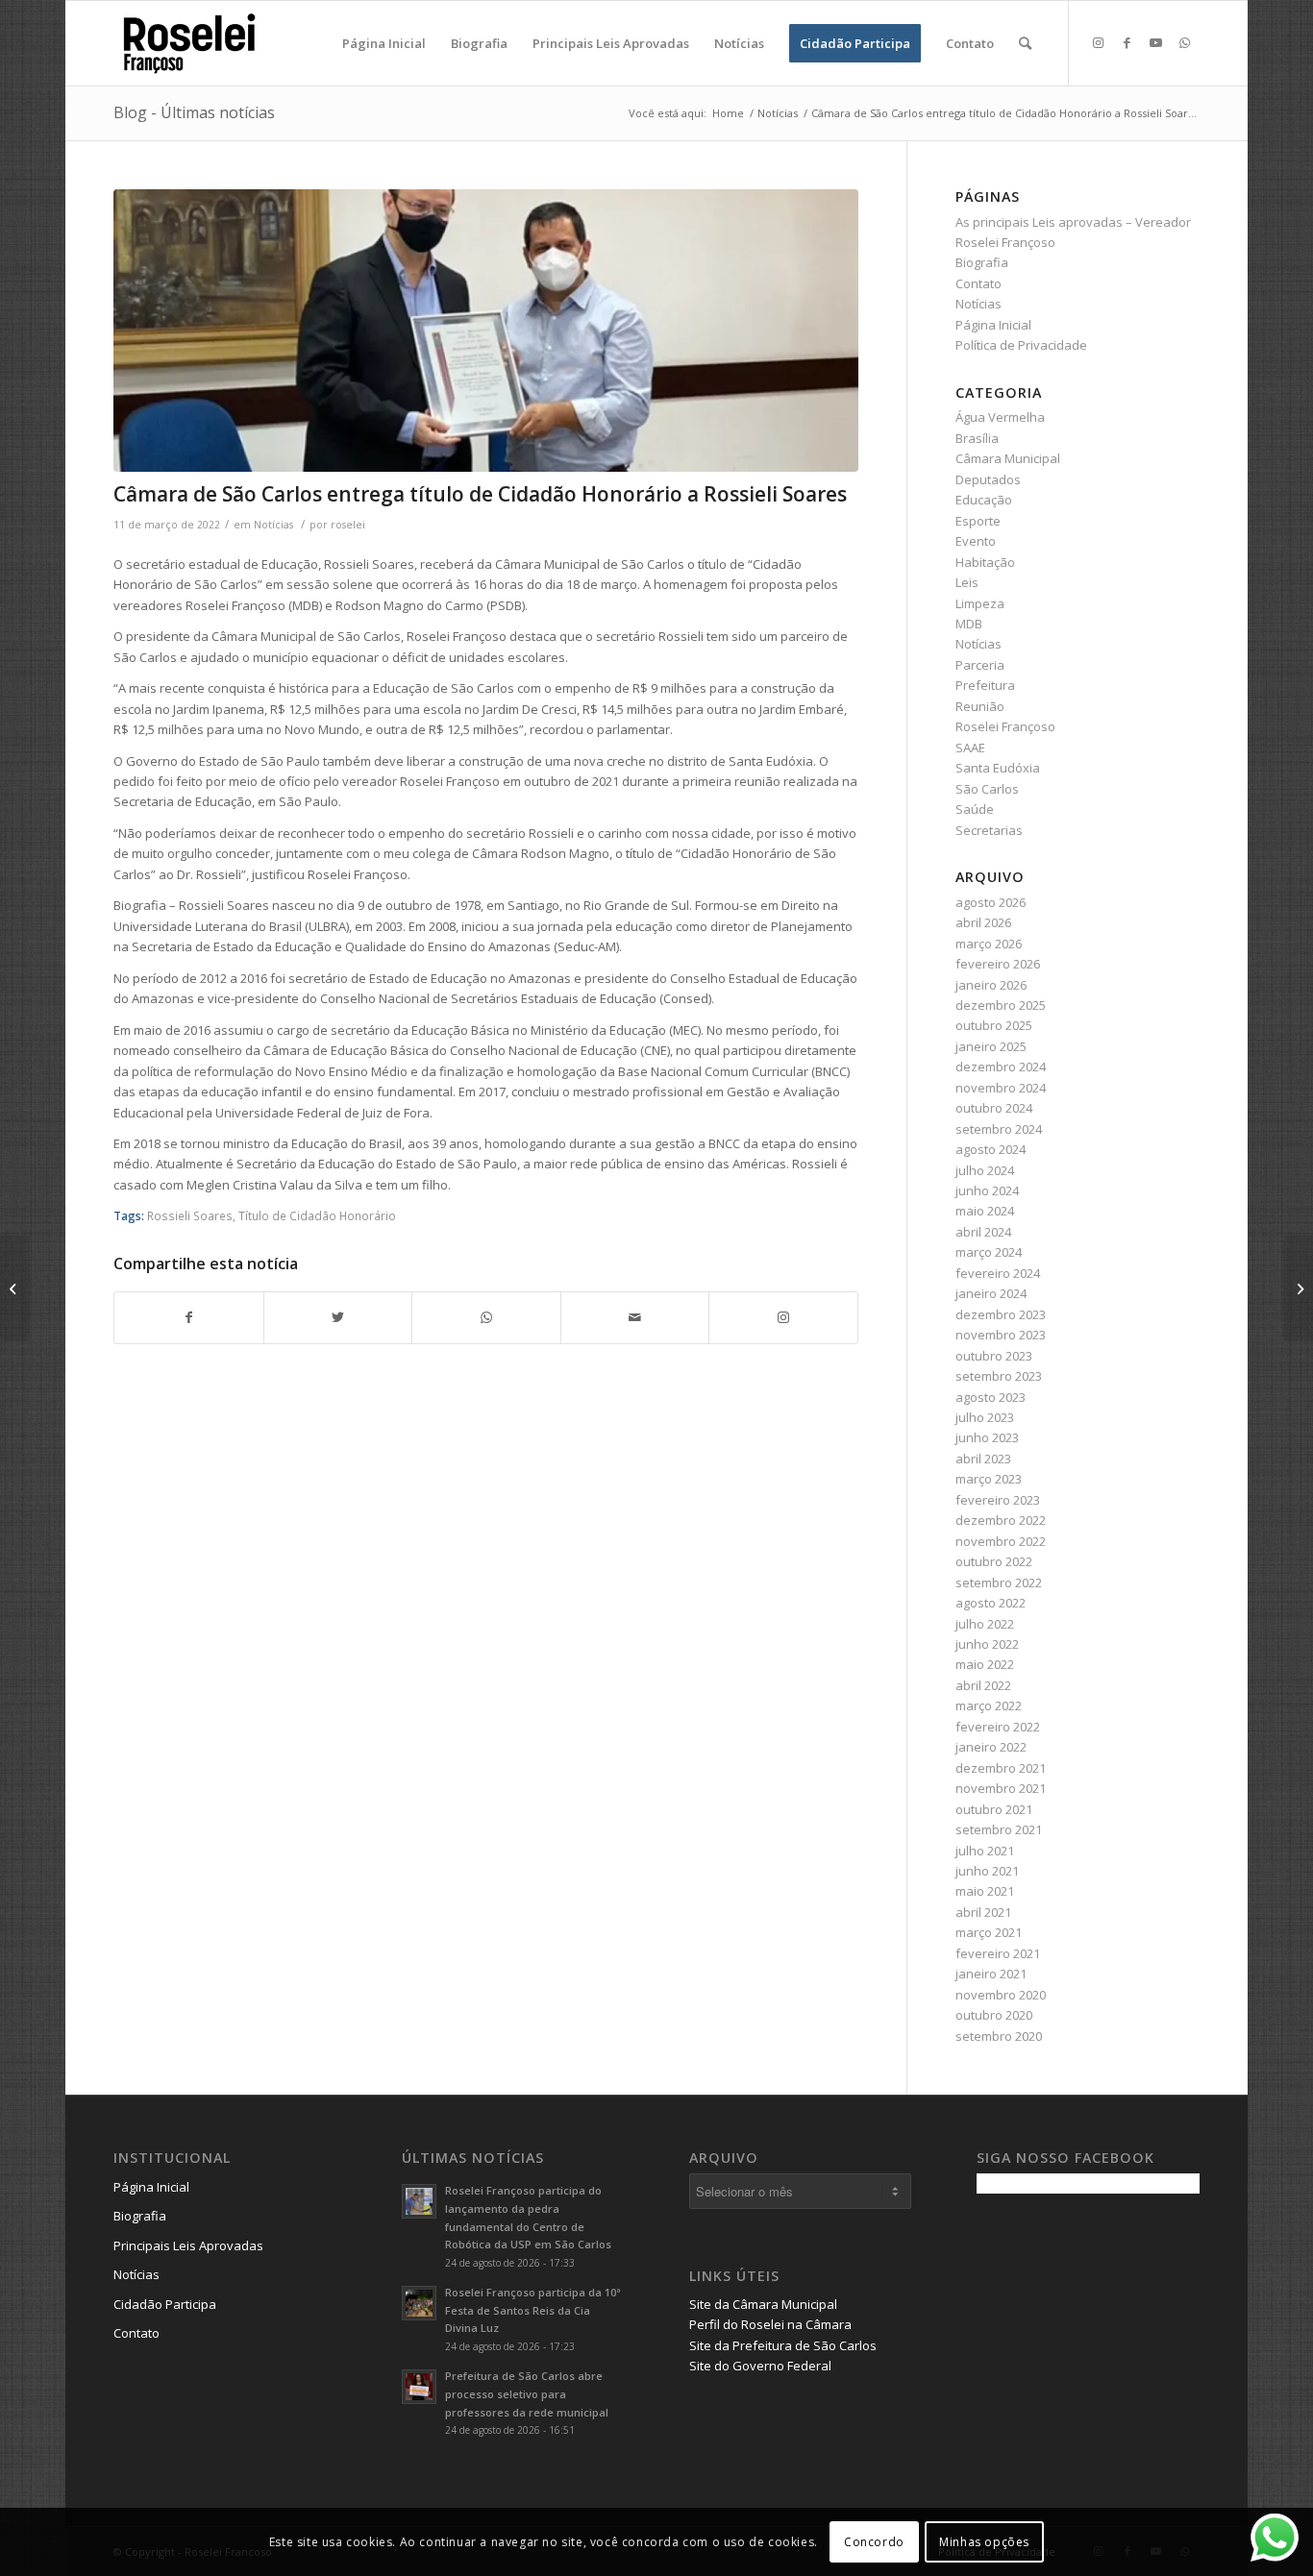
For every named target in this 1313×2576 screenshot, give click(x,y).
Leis (967, 582)
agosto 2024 (991, 1149)
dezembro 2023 (1001, 1314)
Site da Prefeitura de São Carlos (783, 2345)
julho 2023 (985, 1417)
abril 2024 (983, 1232)
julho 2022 (985, 1624)
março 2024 (989, 1252)
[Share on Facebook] (188, 1317)
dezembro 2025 (1001, 1005)
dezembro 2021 (1001, 1768)
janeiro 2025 (991, 1046)
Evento (976, 541)
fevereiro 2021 (998, 1953)
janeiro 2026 (991, 985)
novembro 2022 (1001, 1541)
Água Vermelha (1000, 417)
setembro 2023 (999, 1376)
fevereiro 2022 (998, 1727)
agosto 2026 (991, 902)
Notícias (273, 525)
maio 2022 (985, 1664)
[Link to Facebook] (1127, 42)
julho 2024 (985, 1170)
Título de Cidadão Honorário (317, 1215)
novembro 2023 (1001, 1335)
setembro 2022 (999, 1582)
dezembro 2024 (1001, 1067)
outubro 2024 (994, 1108)
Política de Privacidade (1021, 345)
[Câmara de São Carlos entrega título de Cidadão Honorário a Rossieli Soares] (485, 331)
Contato (979, 283)
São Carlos (987, 789)
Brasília (977, 438)
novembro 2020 (1001, 1995)
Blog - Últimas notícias (194, 112)
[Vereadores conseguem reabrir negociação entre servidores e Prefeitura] (1298, 1288)
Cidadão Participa (165, 2304)
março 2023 (989, 1479)
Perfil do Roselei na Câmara (770, 2324)
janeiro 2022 (991, 1747)
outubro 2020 (994, 2015)
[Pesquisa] (1025, 43)
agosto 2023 (991, 1397)
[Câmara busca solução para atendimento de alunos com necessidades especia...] (15, 1288)
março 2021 (989, 1932)
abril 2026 (983, 922)
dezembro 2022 (1001, 1520)
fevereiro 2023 (998, 1500)
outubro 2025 (994, 1025)
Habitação (985, 562)
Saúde (975, 809)
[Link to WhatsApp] (1185, 42)
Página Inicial (993, 325)
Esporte (978, 521)
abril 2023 (983, 1459)
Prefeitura (985, 685)
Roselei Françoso (1005, 726)
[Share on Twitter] (338, 1317)
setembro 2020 (999, 2036)
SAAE (970, 748)
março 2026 (989, 944)
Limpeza (980, 603)
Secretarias (989, 830)
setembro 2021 (999, 1829)
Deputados (988, 479)
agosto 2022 (991, 1603)
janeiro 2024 (991, 1293)
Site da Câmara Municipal (763, 2304)
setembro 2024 (999, 1129)
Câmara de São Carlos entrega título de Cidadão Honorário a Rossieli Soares (480, 494)
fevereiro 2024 (998, 1273)
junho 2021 (987, 1871)
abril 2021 (983, 1912)
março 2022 (989, 1705)
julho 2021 (985, 1851)
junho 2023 (987, 1437)
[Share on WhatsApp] (486, 1317)
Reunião (980, 706)
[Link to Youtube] (1156, 42)
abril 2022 (983, 1685)
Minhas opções (984, 2542)
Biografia (982, 262)
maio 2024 (985, 1211)
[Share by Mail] (635, 1317)
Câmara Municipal (1008, 458)
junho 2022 (987, 1644)
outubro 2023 (994, 1356)
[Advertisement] (1121, 2343)
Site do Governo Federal (760, 2366)
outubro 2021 (994, 1809)
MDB (969, 624)
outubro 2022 (994, 1561)
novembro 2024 (1001, 1088)
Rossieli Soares (190, 1215)
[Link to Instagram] (1099, 42)
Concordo (874, 2542)
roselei (348, 525)
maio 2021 (985, 1891)
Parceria (980, 665)
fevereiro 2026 (998, 964)
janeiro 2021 (991, 1974)
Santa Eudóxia (998, 768)
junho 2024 (987, 1190)
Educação (984, 500)
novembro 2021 (1001, 1788)
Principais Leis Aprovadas (188, 2245)
